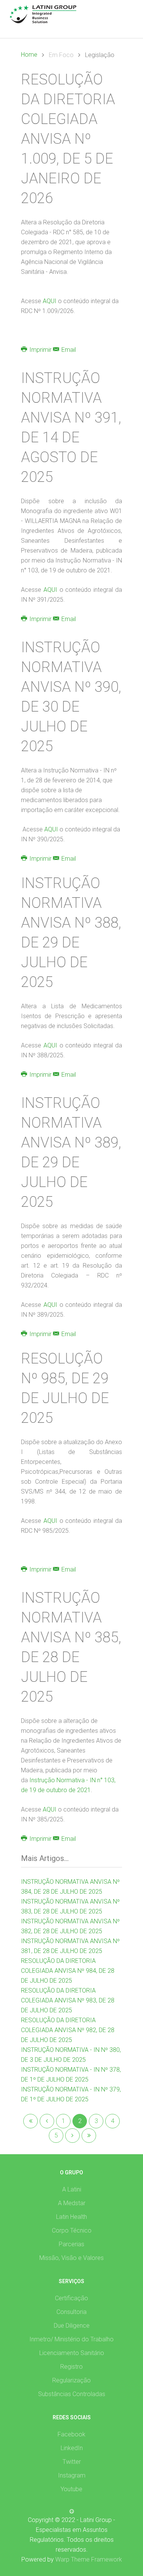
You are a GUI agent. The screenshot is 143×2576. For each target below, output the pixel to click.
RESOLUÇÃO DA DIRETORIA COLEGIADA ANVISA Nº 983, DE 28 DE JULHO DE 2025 (68, 2000)
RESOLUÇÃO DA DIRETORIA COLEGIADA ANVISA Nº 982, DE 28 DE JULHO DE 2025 (68, 2030)
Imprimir (40, 350)
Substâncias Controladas (72, 2394)
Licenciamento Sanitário (72, 2353)
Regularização (71, 2380)
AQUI (50, 301)
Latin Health (71, 2217)
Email (68, 350)
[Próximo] (72, 2136)
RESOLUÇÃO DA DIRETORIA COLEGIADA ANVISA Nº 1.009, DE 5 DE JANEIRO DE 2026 (68, 139)
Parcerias (71, 2244)
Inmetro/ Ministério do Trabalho (71, 2339)
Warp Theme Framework (89, 2559)
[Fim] (89, 2136)
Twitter (72, 2462)
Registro (71, 2367)
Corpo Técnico (72, 2230)
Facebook (71, 2434)
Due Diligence (72, 2326)
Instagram (72, 2475)
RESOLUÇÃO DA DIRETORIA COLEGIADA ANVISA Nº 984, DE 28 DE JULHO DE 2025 (68, 1971)
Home (29, 55)
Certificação (71, 2298)
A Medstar (72, 2203)
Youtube (71, 2489)
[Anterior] (47, 2121)
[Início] (31, 2121)
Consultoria (71, 2312)
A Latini (72, 2189)
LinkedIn (72, 2448)
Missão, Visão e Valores (71, 2258)
